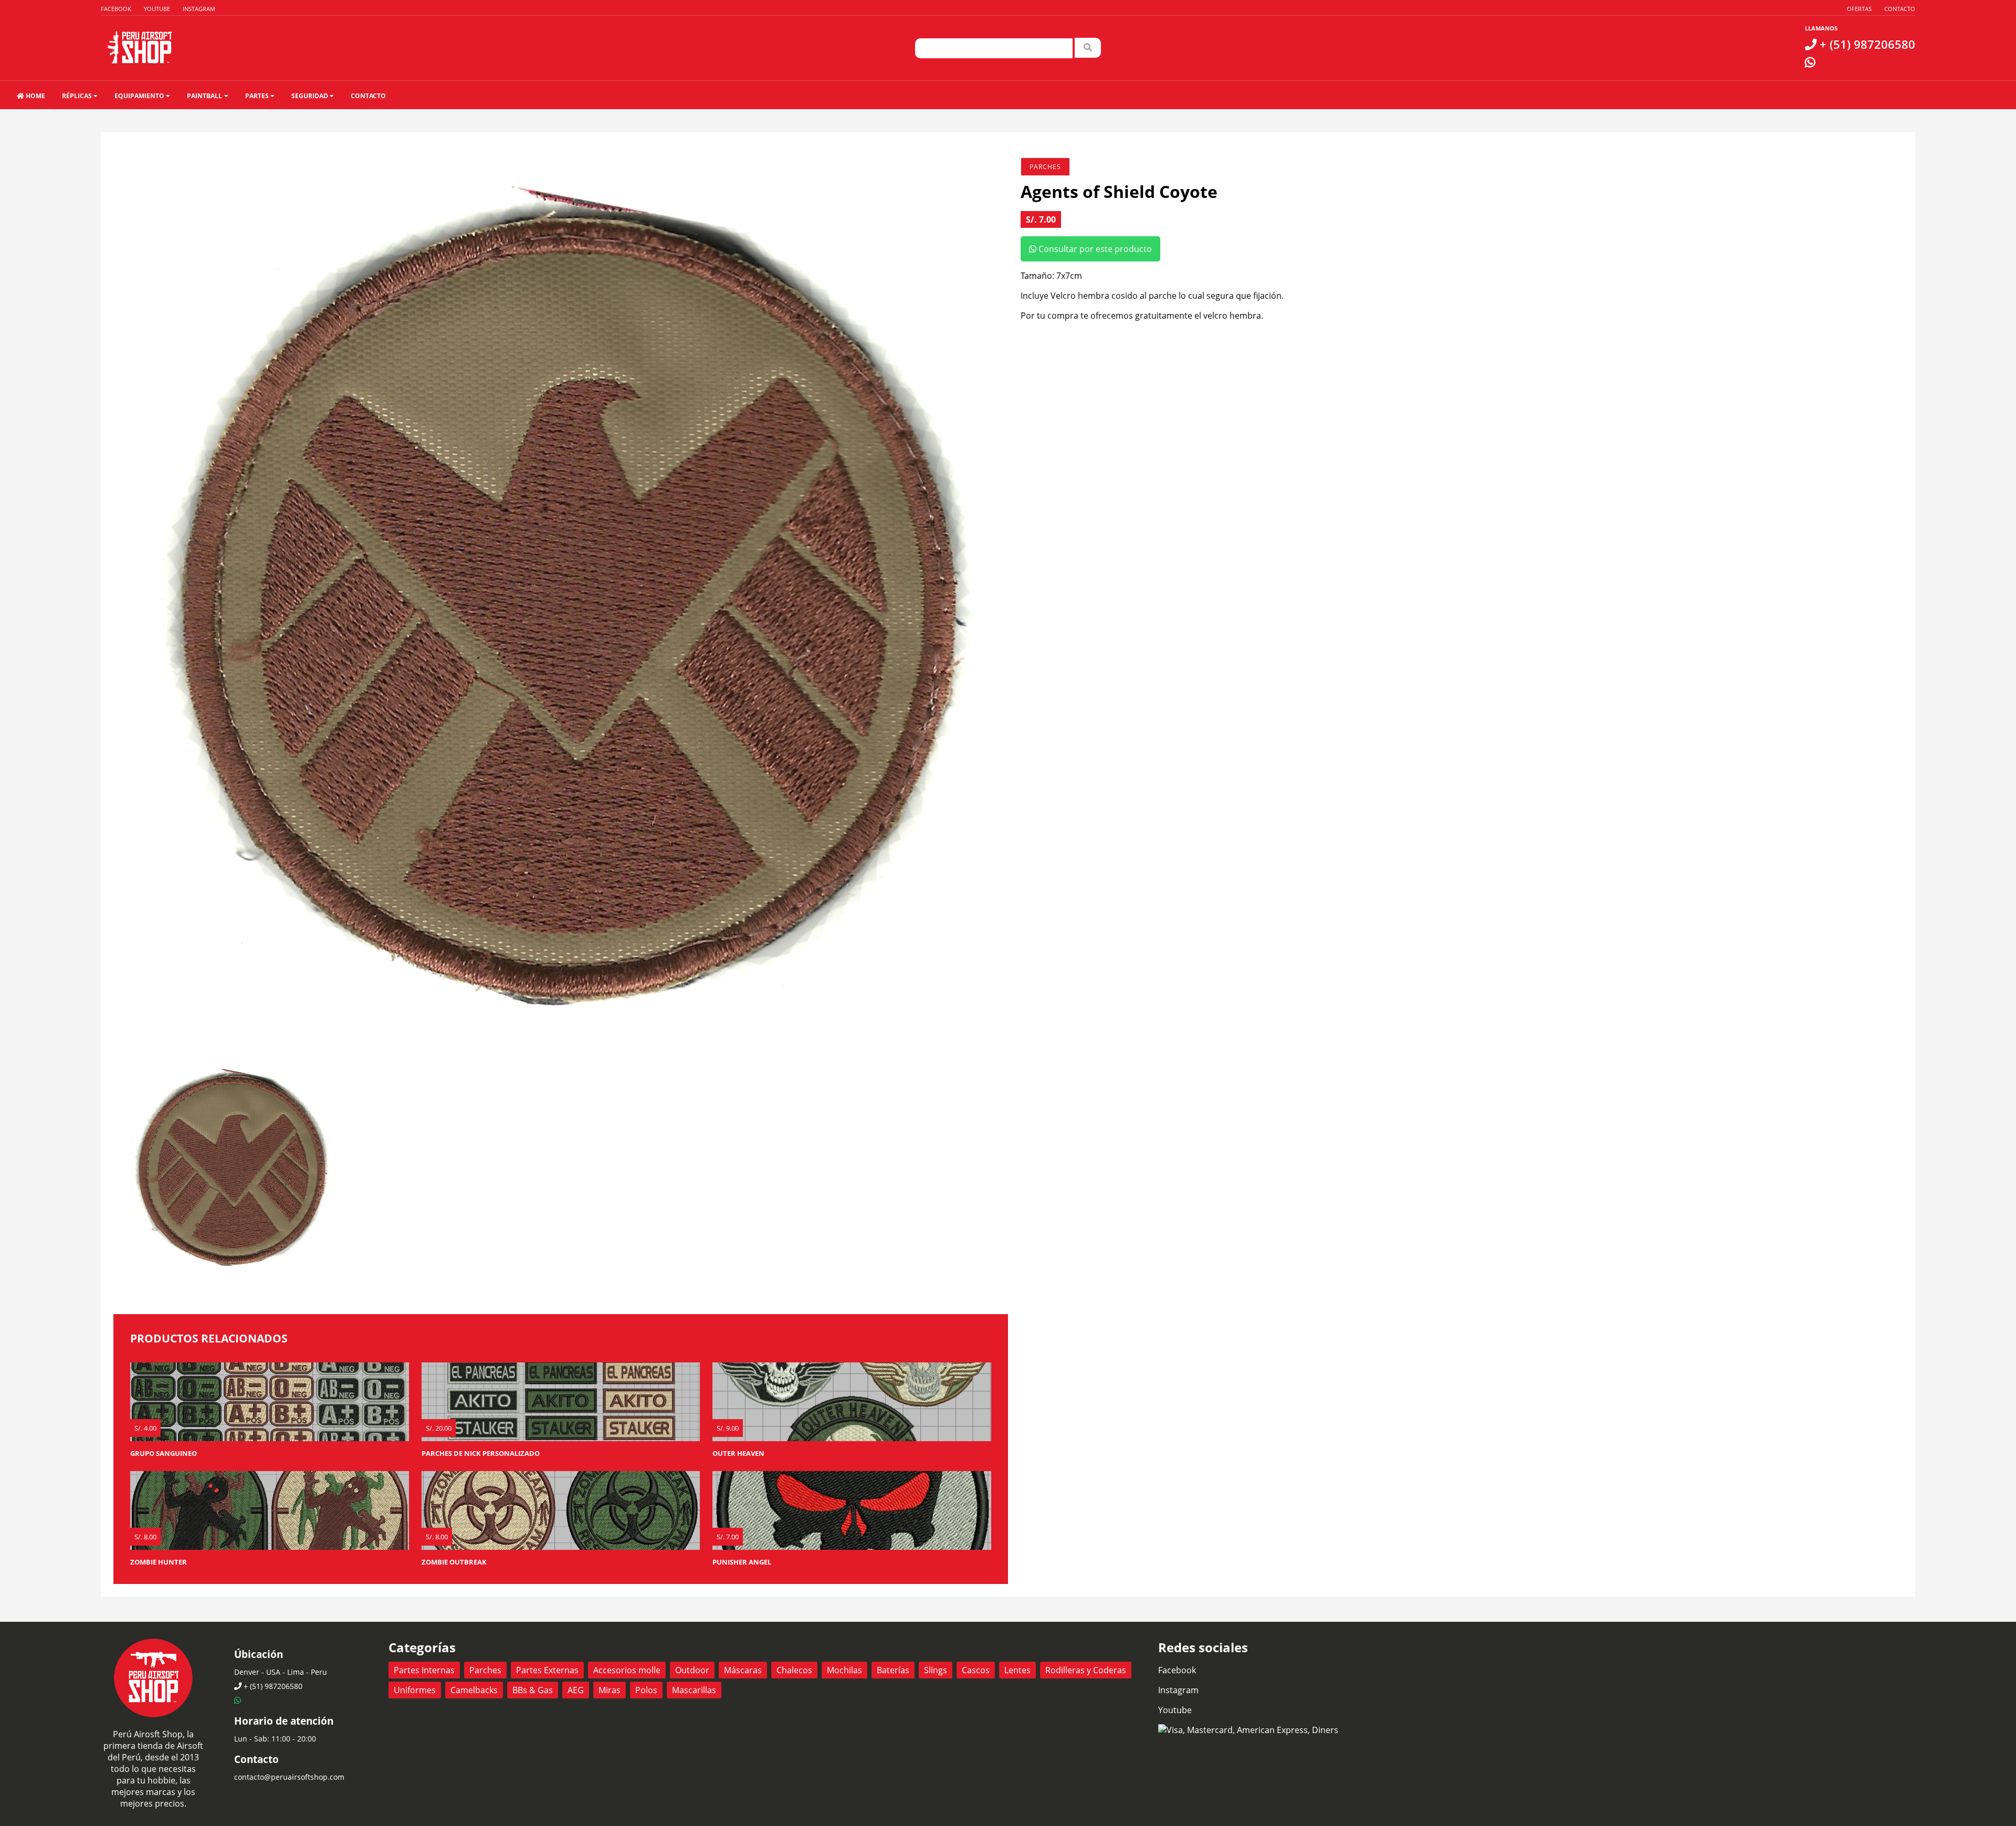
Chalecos (794, 1670)
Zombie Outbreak (454, 1562)
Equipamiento (140, 96)
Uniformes (415, 1690)
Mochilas (844, 1670)
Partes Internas (424, 1670)
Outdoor (692, 1670)
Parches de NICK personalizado (481, 1453)
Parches (1045, 167)
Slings (936, 1670)
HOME (35, 96)
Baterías (893, 1670)
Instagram (199, 9)
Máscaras (743, 1670)
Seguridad (311, 96)
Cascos (976, 1670)
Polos (646, 1690)
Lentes (1017, 1670)
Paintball (205, 96)
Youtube (157, 9)
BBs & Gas (533, 1690)
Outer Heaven (738, 1453)
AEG (576, 1690)
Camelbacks (474, 1690)
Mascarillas (694, 1690)
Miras (610, 1690)
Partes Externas (547, 1670)
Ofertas (1859, 9)
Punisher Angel (742, 1562)
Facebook (116, 9)
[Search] (1088, 48)
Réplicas (78, 96)
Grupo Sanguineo (164, 1453)
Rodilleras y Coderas (1086, 1670)
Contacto (1900, 9)
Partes (258, 96)
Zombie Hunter (159, 1562)
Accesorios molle (627, 1670)
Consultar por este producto (1094, 249)
